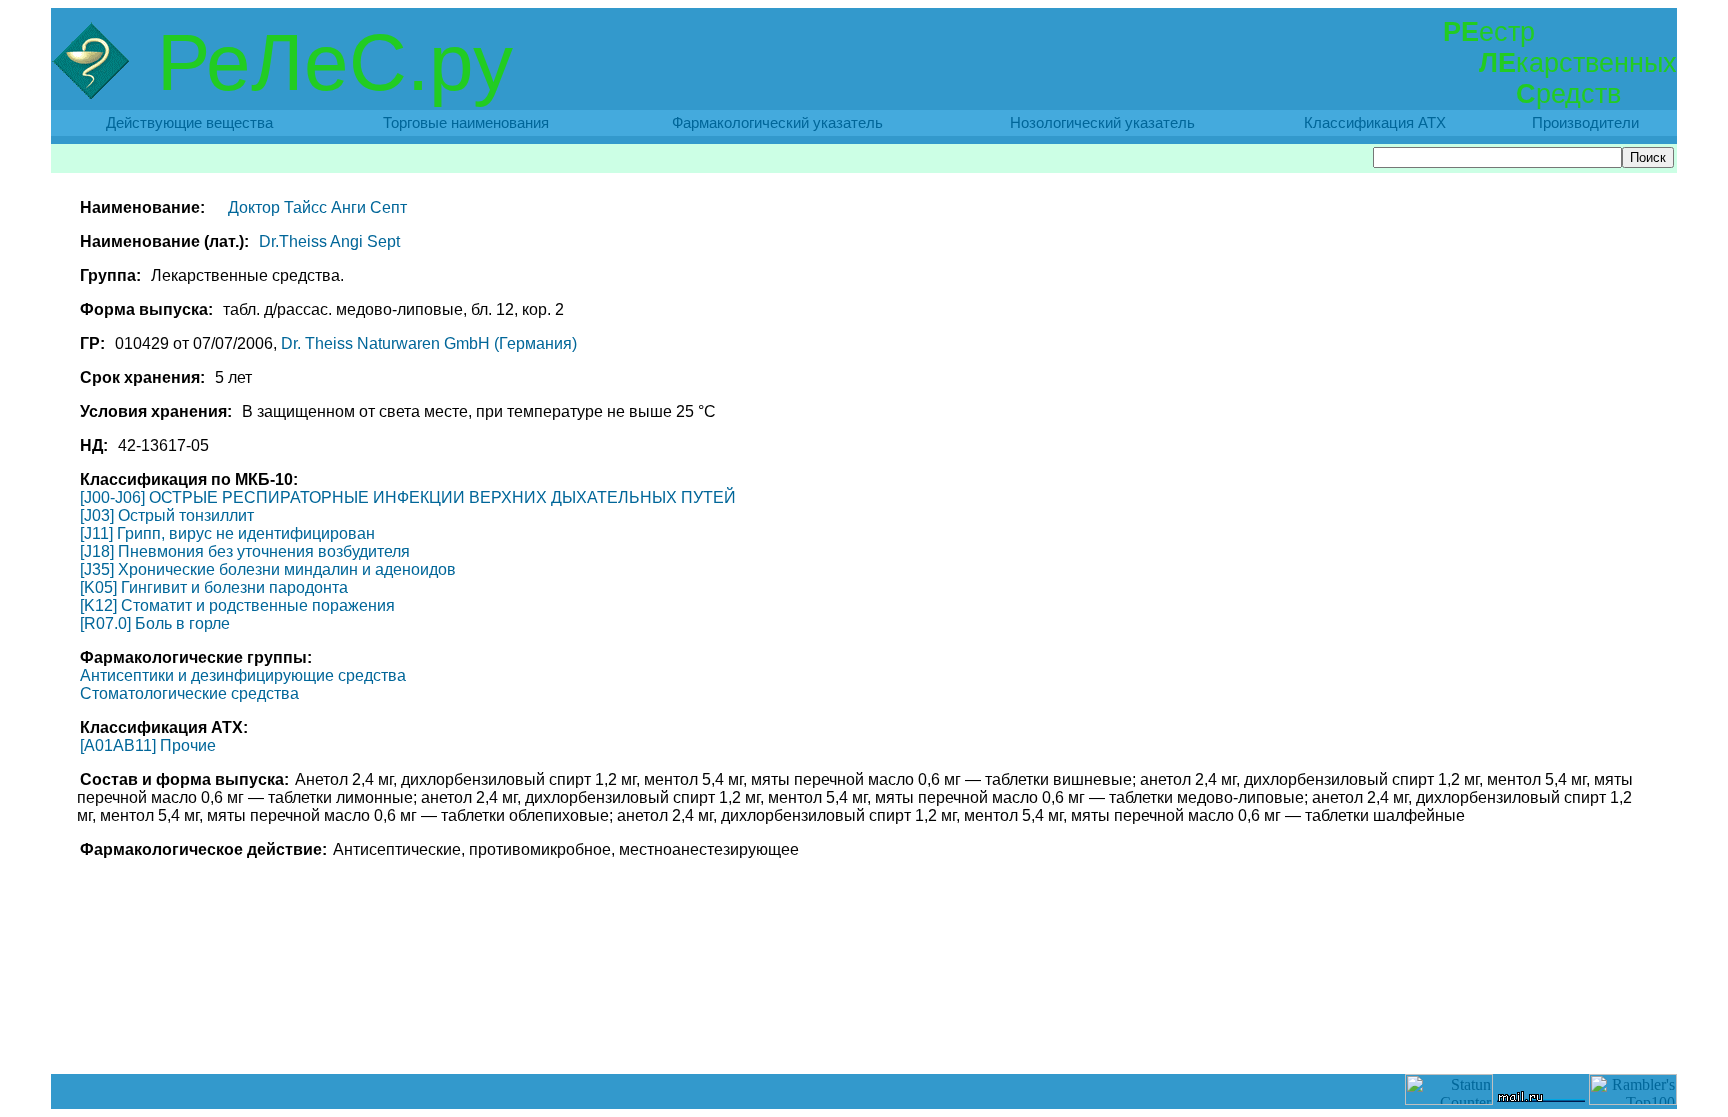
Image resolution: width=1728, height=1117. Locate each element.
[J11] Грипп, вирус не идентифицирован (227, 533)
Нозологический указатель (1102, 123)
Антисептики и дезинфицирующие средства (243, 675)
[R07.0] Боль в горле (155, 623)
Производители (1585, 123)
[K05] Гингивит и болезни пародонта (214, 587)
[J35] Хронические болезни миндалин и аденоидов (268, 569)
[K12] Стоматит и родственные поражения (237, 605)
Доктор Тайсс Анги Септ (317, 207)
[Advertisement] (864, 1029)
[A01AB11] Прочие (148, 745)
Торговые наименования (466, 123)
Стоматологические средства (189, 693)
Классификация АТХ (1375, 123)
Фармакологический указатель (777, 123)
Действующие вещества (189, 123)
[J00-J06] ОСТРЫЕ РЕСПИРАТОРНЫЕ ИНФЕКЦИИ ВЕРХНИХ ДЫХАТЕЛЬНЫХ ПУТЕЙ (408, 497)
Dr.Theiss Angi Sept (329, 241)
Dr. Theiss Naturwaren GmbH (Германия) (429, 343)
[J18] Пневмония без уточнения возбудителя (245, 551)
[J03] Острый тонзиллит (167, 515)
